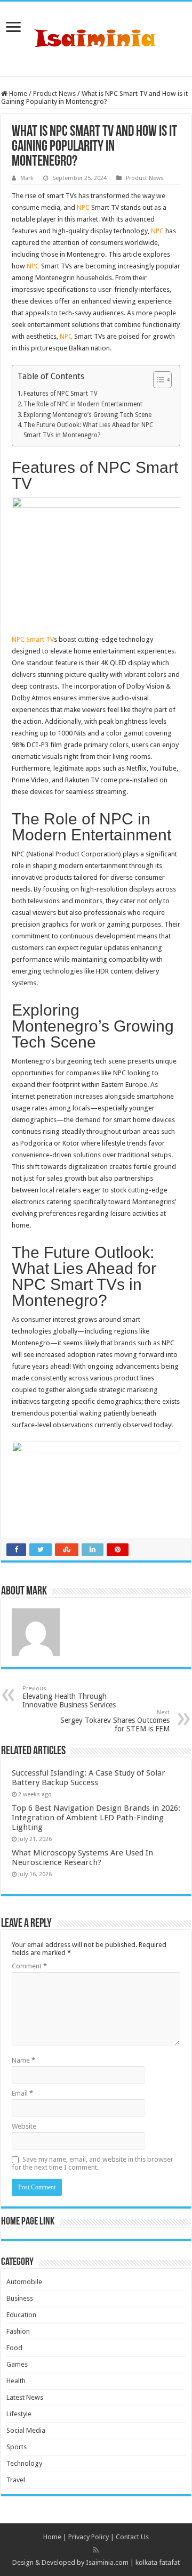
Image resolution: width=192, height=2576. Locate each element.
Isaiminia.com (107, 2562)
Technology (24, 2463)
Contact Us (132, 2537)
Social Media (26, 2430)
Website (24, 2126)
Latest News (25, 2397)
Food (14, 2348)
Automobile (24, 2282)
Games (17, 2364)
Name (23, 2060)
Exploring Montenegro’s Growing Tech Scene (87, 415)
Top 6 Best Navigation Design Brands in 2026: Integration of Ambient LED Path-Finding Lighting (96, 1818)
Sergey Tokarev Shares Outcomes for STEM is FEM (115, 1721)
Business (20, 2298)
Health (16, 2381)
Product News (54, 93)
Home (17, 93)
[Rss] (96, 2550)
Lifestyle (19, 2414)
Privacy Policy (89, 2537)
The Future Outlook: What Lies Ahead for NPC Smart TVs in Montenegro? (88, 430)
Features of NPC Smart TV (61, 394)
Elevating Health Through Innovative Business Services (69, 1697)
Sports (17, 2447)
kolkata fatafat (158, 2562)
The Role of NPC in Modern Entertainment (83, 404)
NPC (83, 207)
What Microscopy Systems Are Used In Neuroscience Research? (82, 1858)
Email (22, 2093)
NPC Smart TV (33, 639)
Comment (29, 1966)
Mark (27, 178)
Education (21, 2315)
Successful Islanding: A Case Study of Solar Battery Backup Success (89, 1778)
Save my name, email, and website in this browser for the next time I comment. (93, 2163)
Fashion (18, 2331)
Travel (16, 2480)
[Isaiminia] (96, 37)
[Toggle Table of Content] (157, 380)
